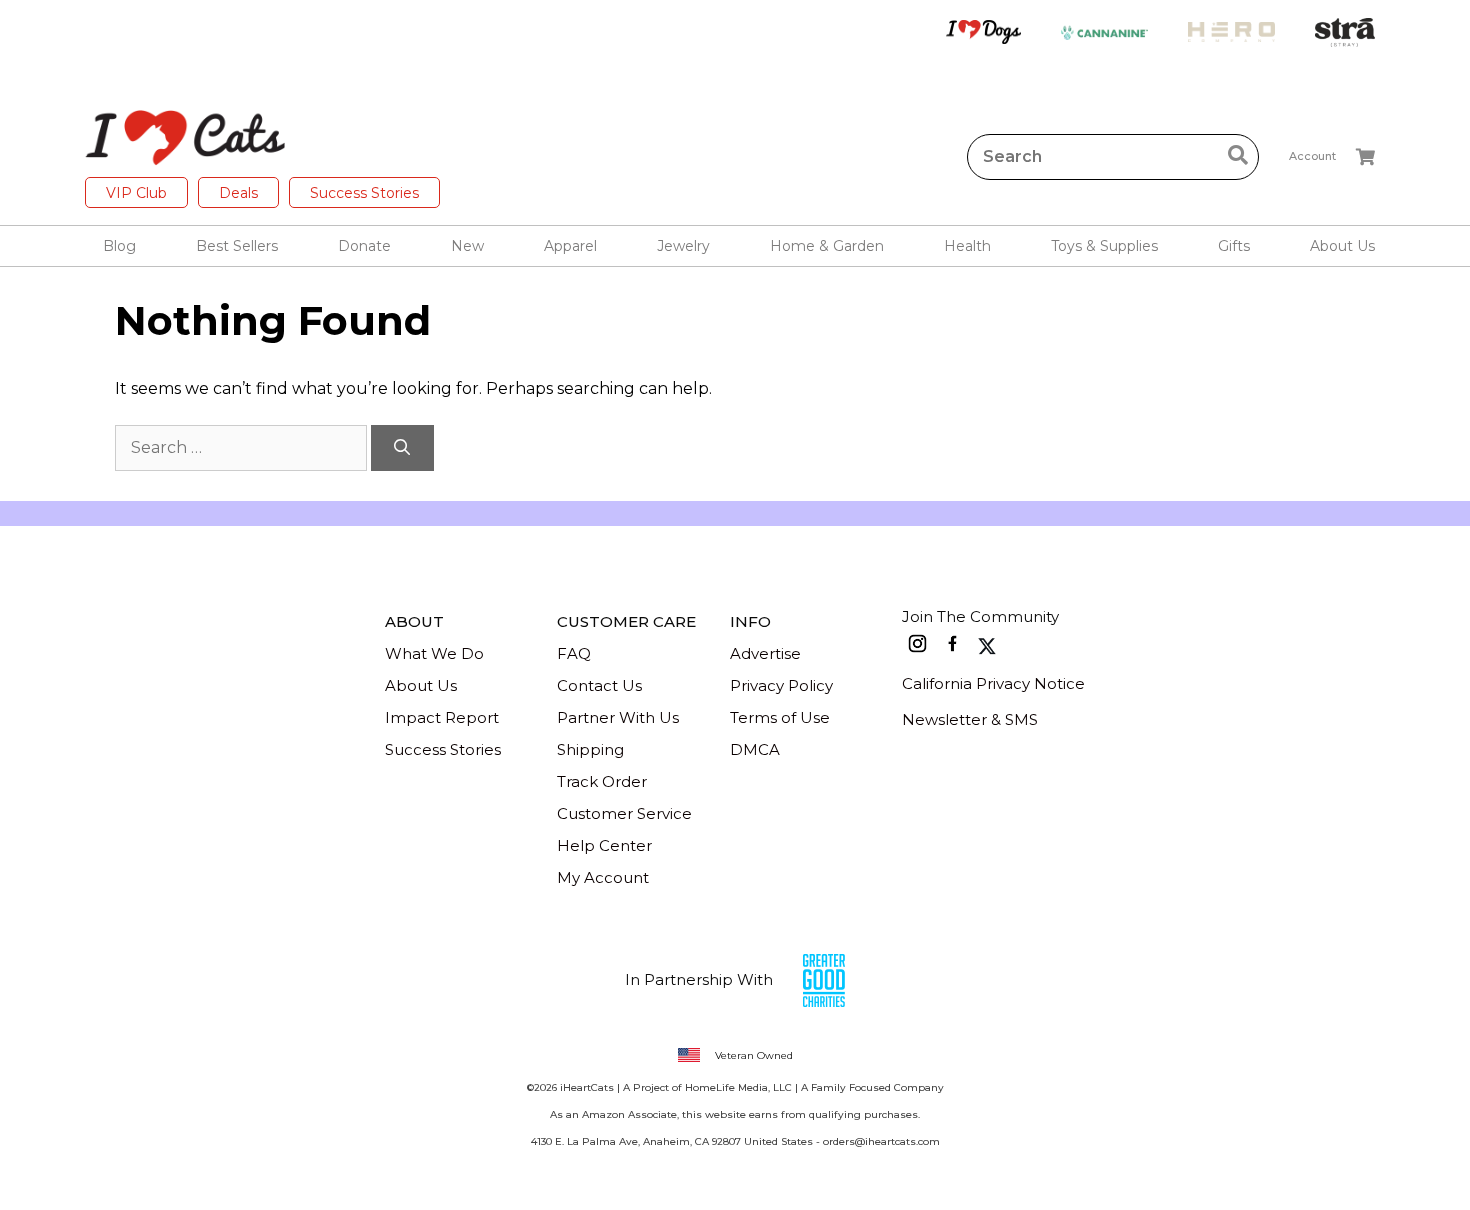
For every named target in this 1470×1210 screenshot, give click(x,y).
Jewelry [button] (683, 246)
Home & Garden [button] (827, 246)
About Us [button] (1342, 246)
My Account (603, 877)
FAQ (574, 653)
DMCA (755, 749)
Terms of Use (780, 717)
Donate (364, 246)
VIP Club (136, 193)
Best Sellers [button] (237, 246)
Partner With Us (618, 717)
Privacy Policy (781, 685)
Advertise (765, 653)
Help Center (604, 845)
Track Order (602, 781)
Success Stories (364, 193)
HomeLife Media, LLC (738, 1087)
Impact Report (442, 717)
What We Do (434, 653)
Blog (119, 246)
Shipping (590, 749)
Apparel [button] (570, 246)
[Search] (402, 448)
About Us (421, 685)
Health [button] (967, 246)
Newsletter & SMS (970, 719)
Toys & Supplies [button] (1104, 246)
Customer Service (624, 813)
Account (1312, 156)
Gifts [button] (1234, 246)
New (467, 246)
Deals (238, 193)
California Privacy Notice (993, 683)
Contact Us (599, 685)
